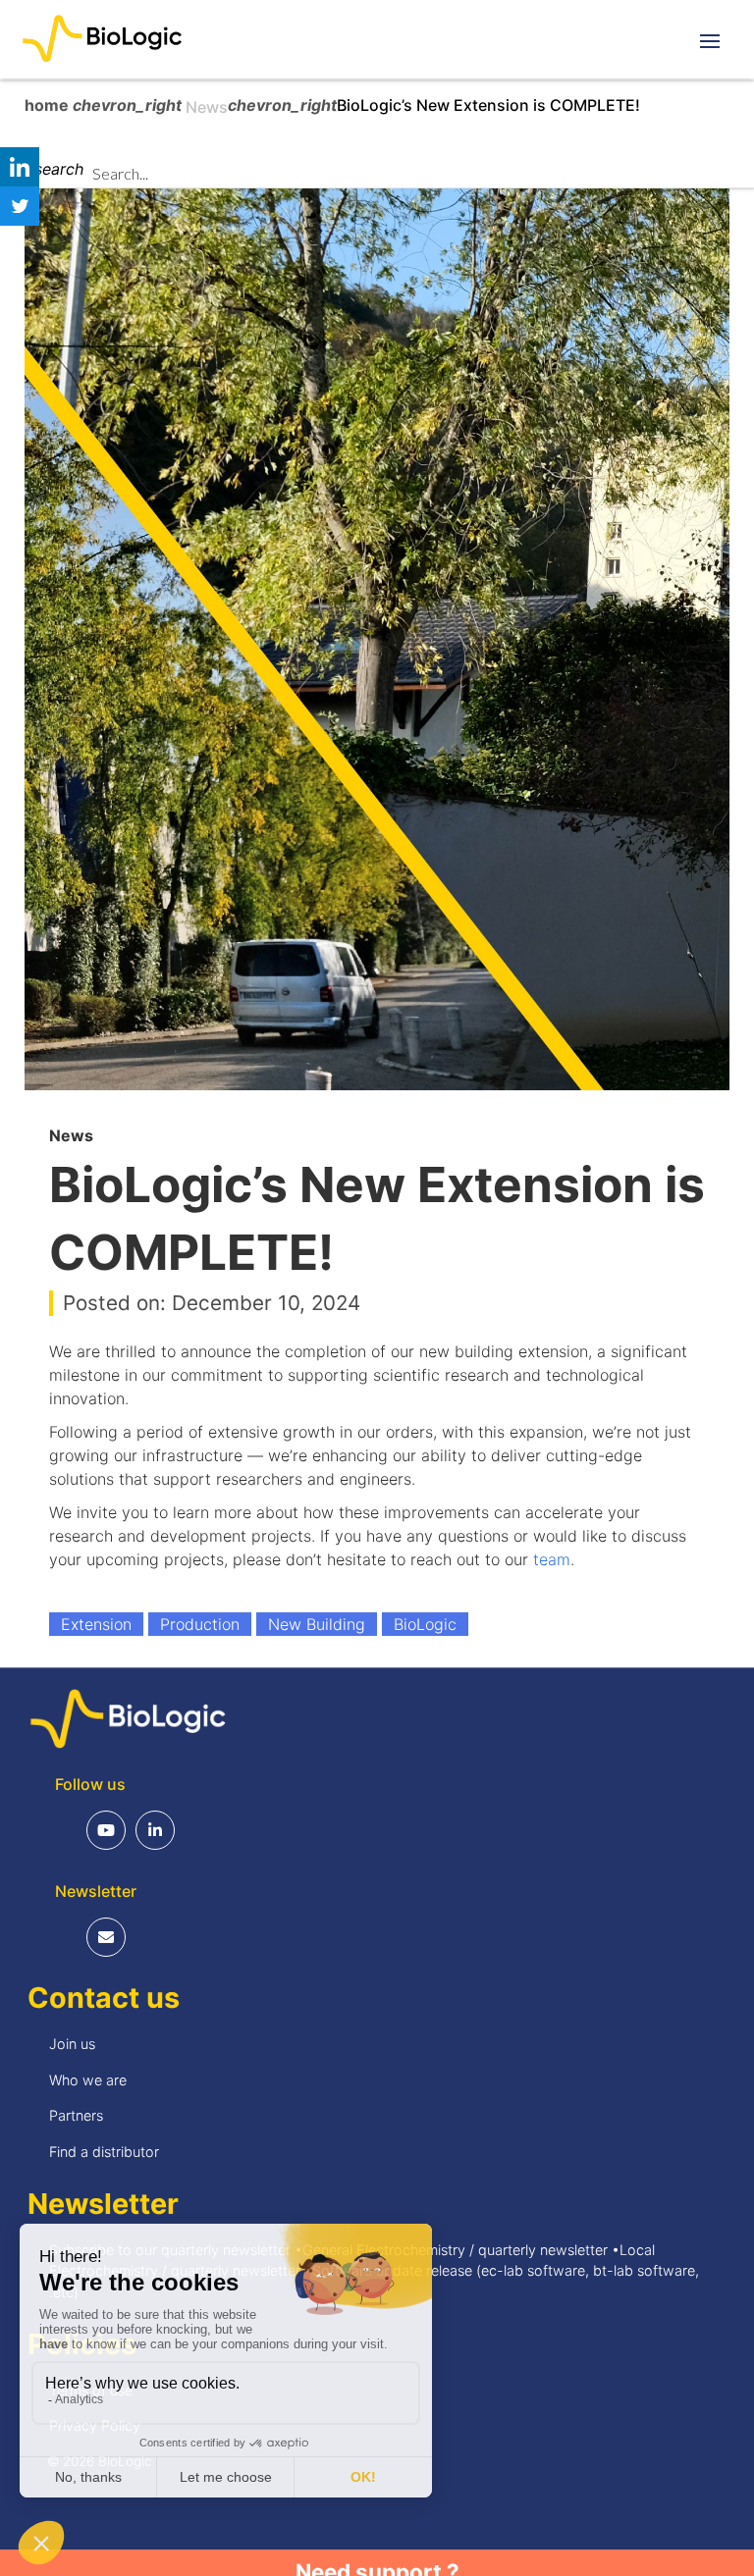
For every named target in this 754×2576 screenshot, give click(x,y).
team (552, 1559)
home (49, 105)
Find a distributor (104, 2152)
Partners (76, 2115)
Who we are (88, 2080)
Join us (72, 2044)
